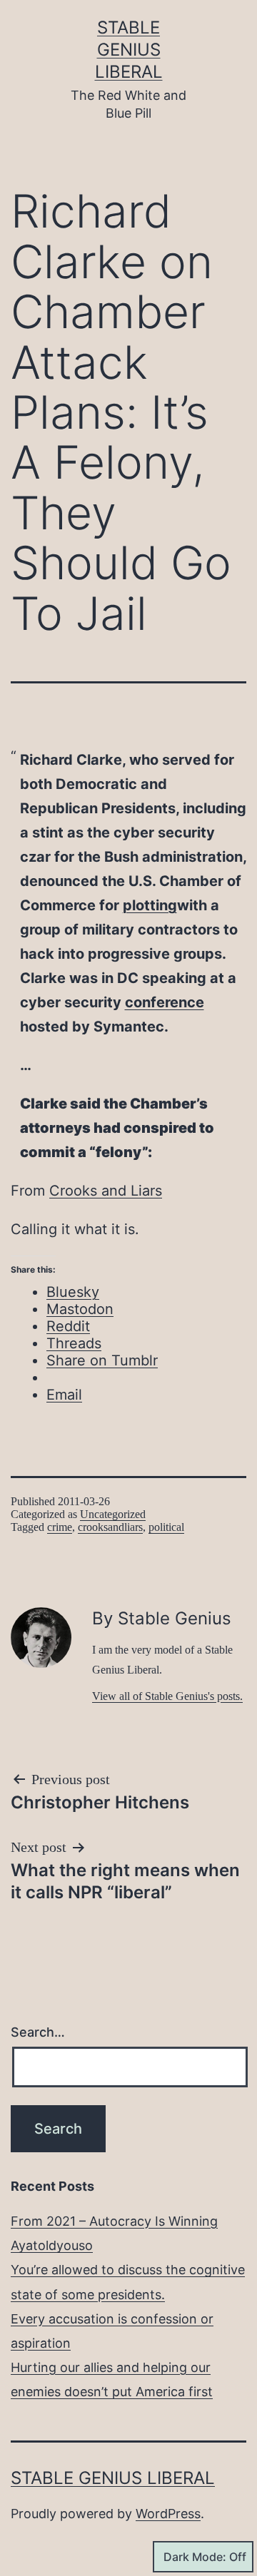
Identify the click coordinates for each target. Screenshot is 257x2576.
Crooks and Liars (106, 1191)
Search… (38, 2032)
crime (60, 1527)
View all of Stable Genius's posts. (167, 1696)
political (166, 1527)
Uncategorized (113, 1514)
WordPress (168, 2514)
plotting (150, 905)
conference (165, 1002)
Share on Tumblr (102, 1360)
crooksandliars (110, 1527)
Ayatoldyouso (52, 2245)
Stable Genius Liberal (129, 50)
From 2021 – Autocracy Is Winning (114, 2221)
